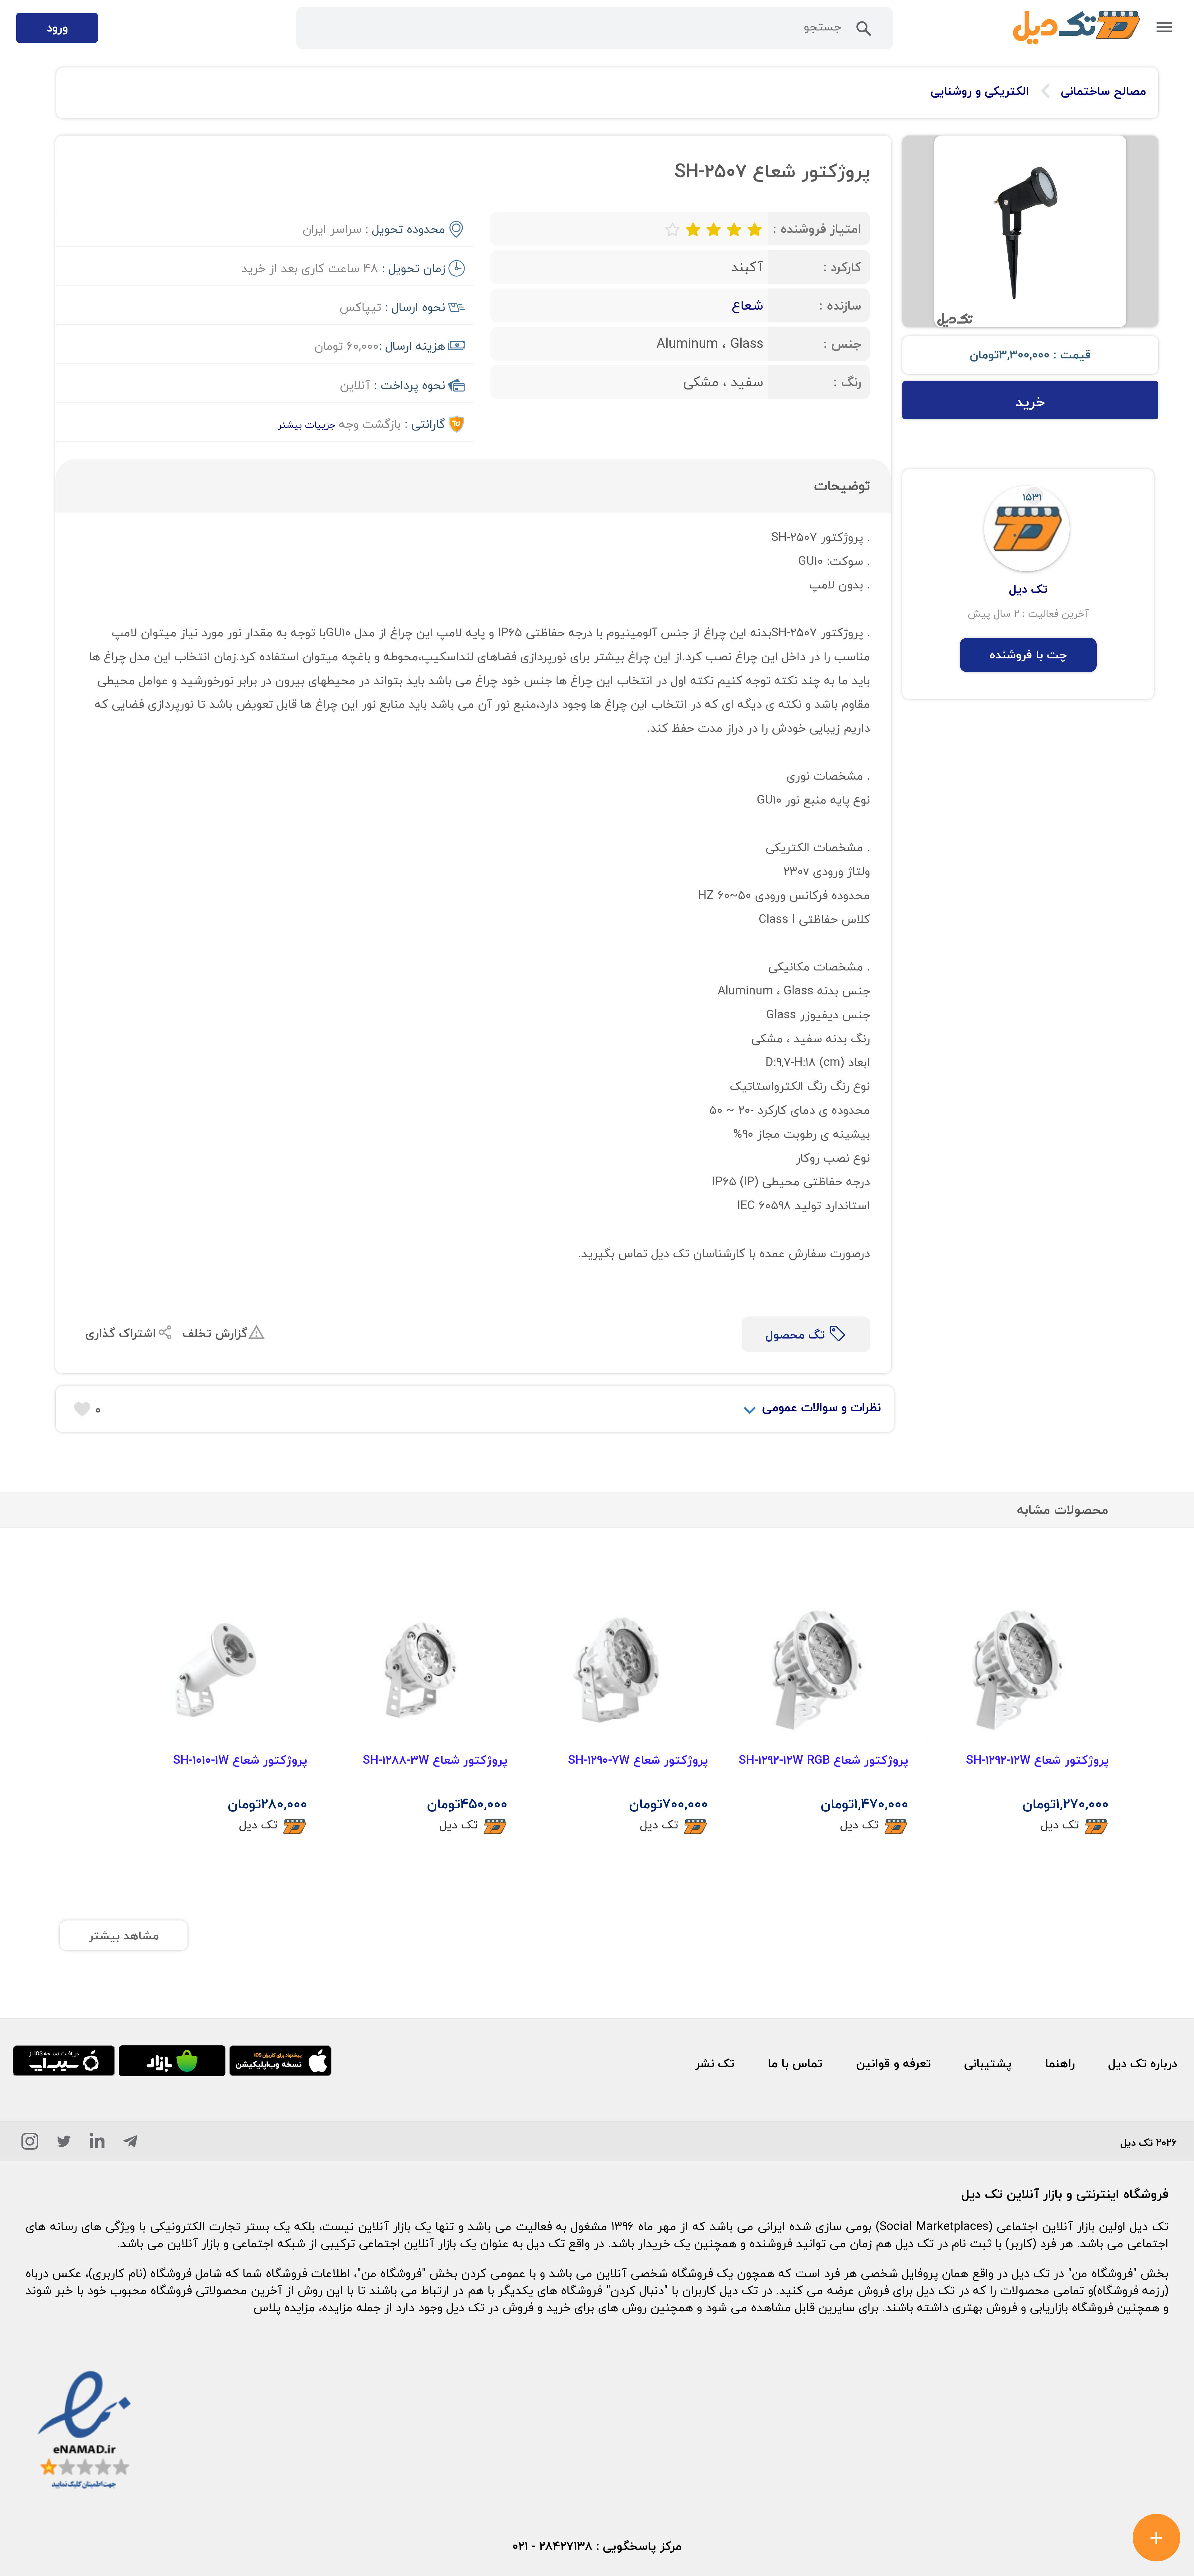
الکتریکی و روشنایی (980, 91)
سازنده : (840, 305)
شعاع (747, 305)
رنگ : (847, 382)
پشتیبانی (988, 2063)
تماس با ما (795, 2063)
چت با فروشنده (1028, 655)
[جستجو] (864, 32)
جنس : (842, 344)
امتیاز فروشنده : (817, 229)
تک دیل (1060, 1825)
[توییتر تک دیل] (64, 2144)
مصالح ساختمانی (1104, 91)
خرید (1030, 402)
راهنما (1060, 2063)
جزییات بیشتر (306, 425)
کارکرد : (842, 267)
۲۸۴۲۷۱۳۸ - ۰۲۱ (553, 2546)
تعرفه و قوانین (893, 2063)
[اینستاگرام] (30, 2144)
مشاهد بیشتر (124, 1936)
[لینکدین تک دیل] (97, 2144)
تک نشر (715, 2063)
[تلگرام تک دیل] (130, 2144)
